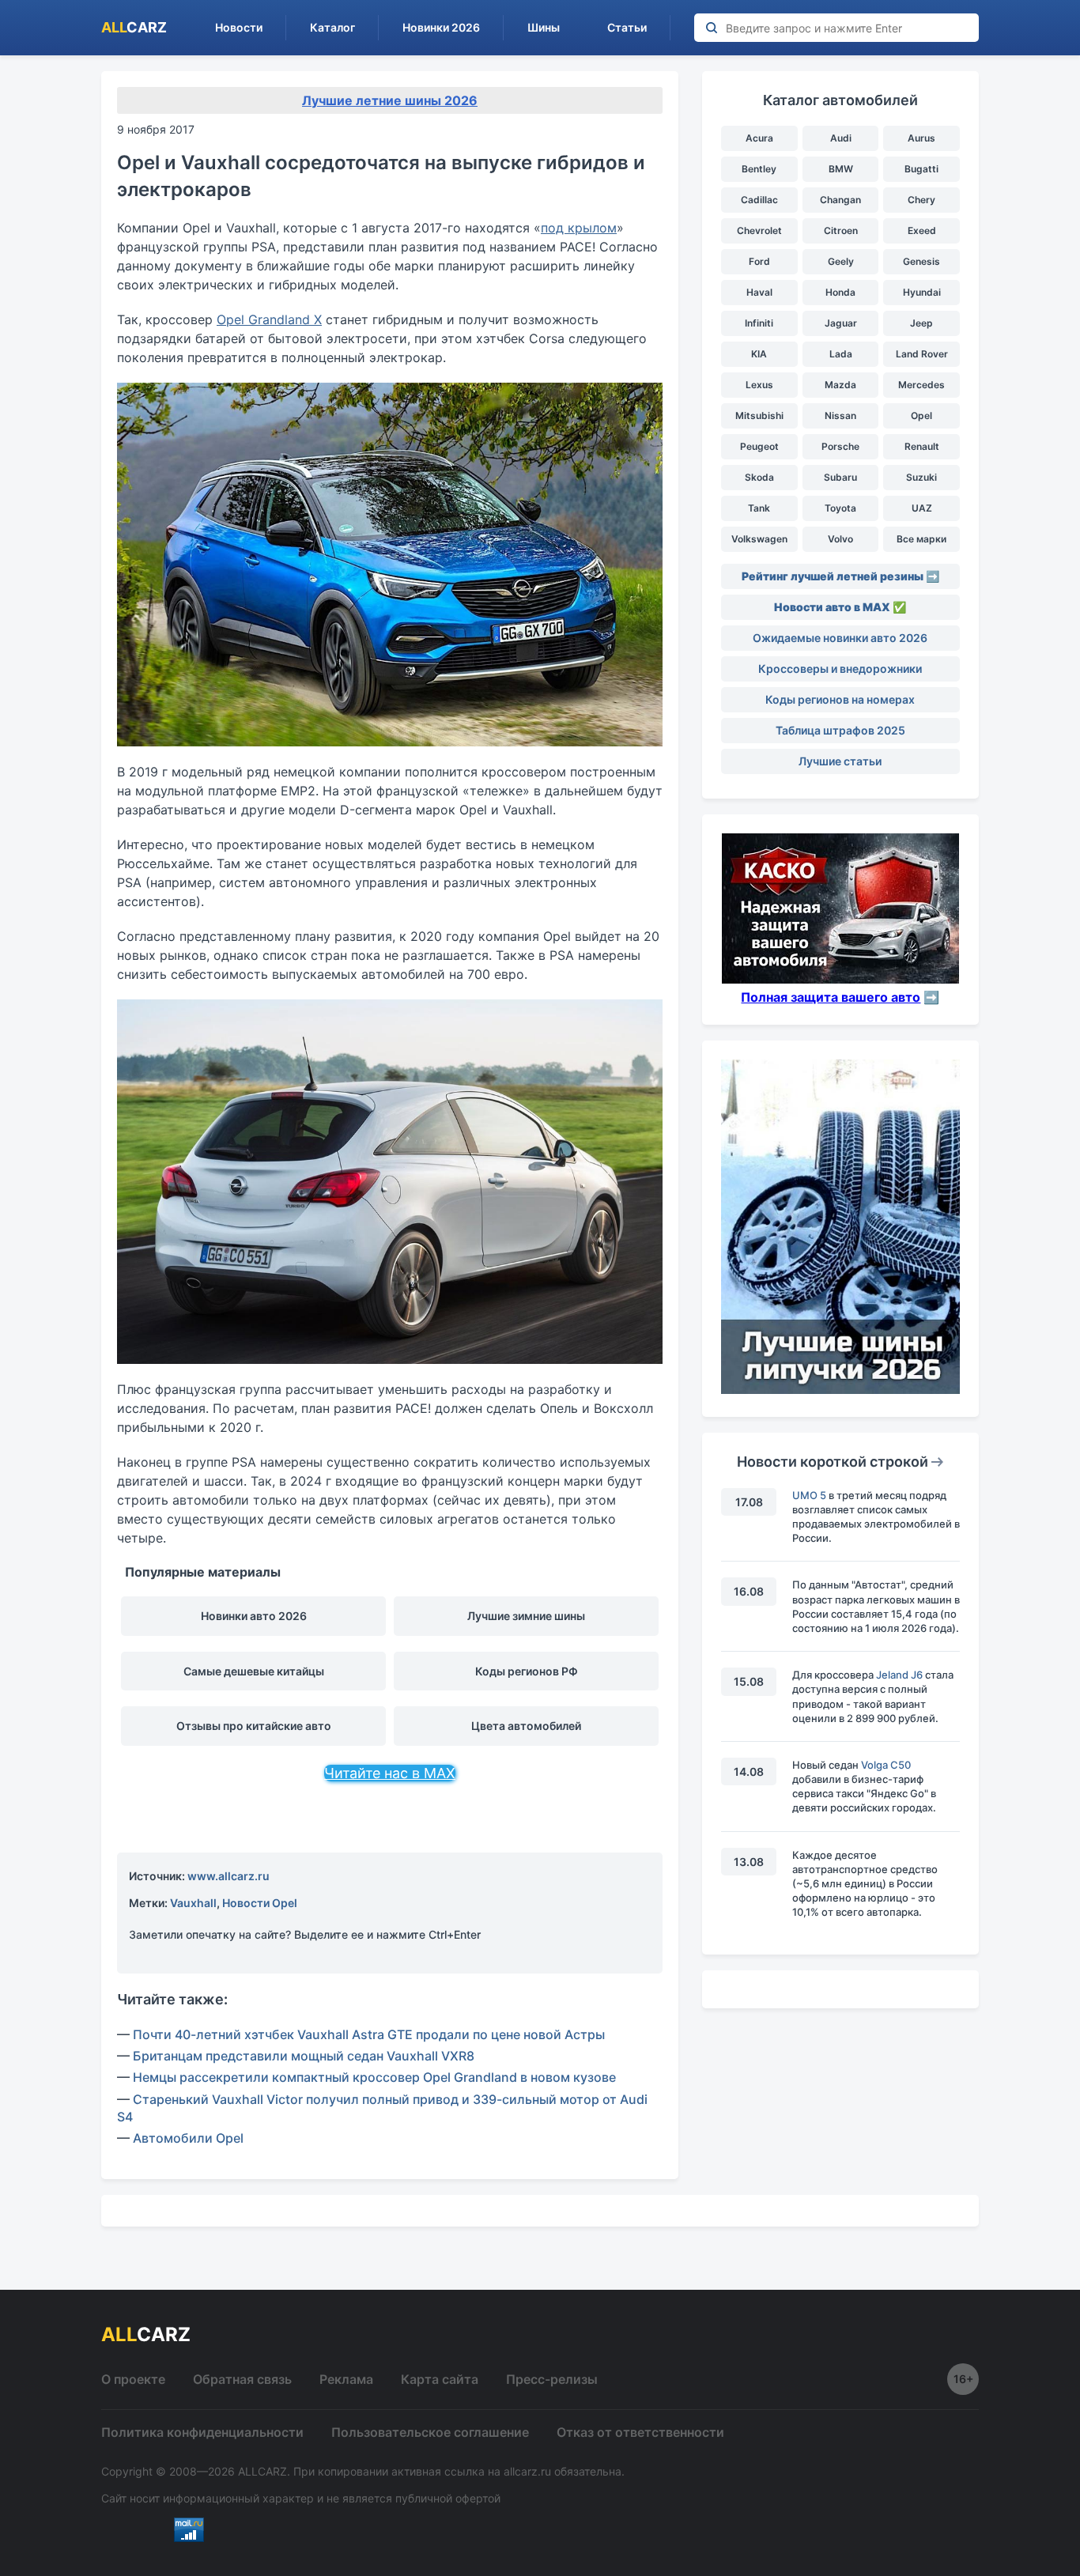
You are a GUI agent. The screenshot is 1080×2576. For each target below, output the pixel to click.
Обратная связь (242, 2379)
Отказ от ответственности (640, 2432)
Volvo (840, 539)
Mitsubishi (759, 415)
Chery (921, 200)
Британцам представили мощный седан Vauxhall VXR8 (304, 2056)
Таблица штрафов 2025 (840, 730)
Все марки (921, 539)
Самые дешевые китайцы (254, 1671)
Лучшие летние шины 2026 (390, 100)
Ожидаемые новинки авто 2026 (840, 638)
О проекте (133, 2379)
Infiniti (759, 323)
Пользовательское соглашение (430, 2432)
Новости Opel (260, 1903)
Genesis (921, 261)
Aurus (921, 138)
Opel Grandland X (269, 319)
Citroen (841, 230)
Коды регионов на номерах (840, 699)
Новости (239, 27)
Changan (840, 200)
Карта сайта (440, 2379)
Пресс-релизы (552, 2379)
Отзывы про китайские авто (254, 1726)
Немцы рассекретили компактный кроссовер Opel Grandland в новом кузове (374, 2077)
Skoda (759, 477)
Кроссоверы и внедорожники (840, 669)
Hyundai (922, 292)
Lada (841, 354)
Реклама (346, 2379)
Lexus (759, 385)
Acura (759, 138)
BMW (841, 169)
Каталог (332, 27)
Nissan (840, 415)
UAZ (922, 508)
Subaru (840, 477)
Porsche (840, 446)
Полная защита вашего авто (831, 997)
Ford (759, 261)
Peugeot (759, 446)
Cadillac (759, 200)
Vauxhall (193, 1903)
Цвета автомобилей (526, 1726)
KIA (759, 354)
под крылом (579, 228)
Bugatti (921, 169)
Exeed (922, 230)
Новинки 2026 (441, 27)
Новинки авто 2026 (254, 1616)
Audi (841, 138)
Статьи (627, 27)
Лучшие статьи (840, 761)
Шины (544, 27)
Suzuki (921, 477)
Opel (921, 415)
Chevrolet (759, 230)
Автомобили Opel (188, 2138)
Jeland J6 (899, 1675)
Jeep (921, 323)
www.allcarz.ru (228, 1876)
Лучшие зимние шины (526, 1616)
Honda (840, 292)
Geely (841, 261)
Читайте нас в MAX (390, 1773)
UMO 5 (809, 1495)
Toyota (840, 508)
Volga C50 (886, 1765)
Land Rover (922, 354)
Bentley (759, 169)
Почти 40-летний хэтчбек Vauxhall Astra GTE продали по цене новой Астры (369, 2034)
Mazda (840, 385)
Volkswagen (759, 539)
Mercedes (921, 385)
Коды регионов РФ (527, 1671)
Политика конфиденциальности (202, 2432)
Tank (759, 508)
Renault (922, 446)
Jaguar (841, 323)
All (134, 27)
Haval (759, 292)
